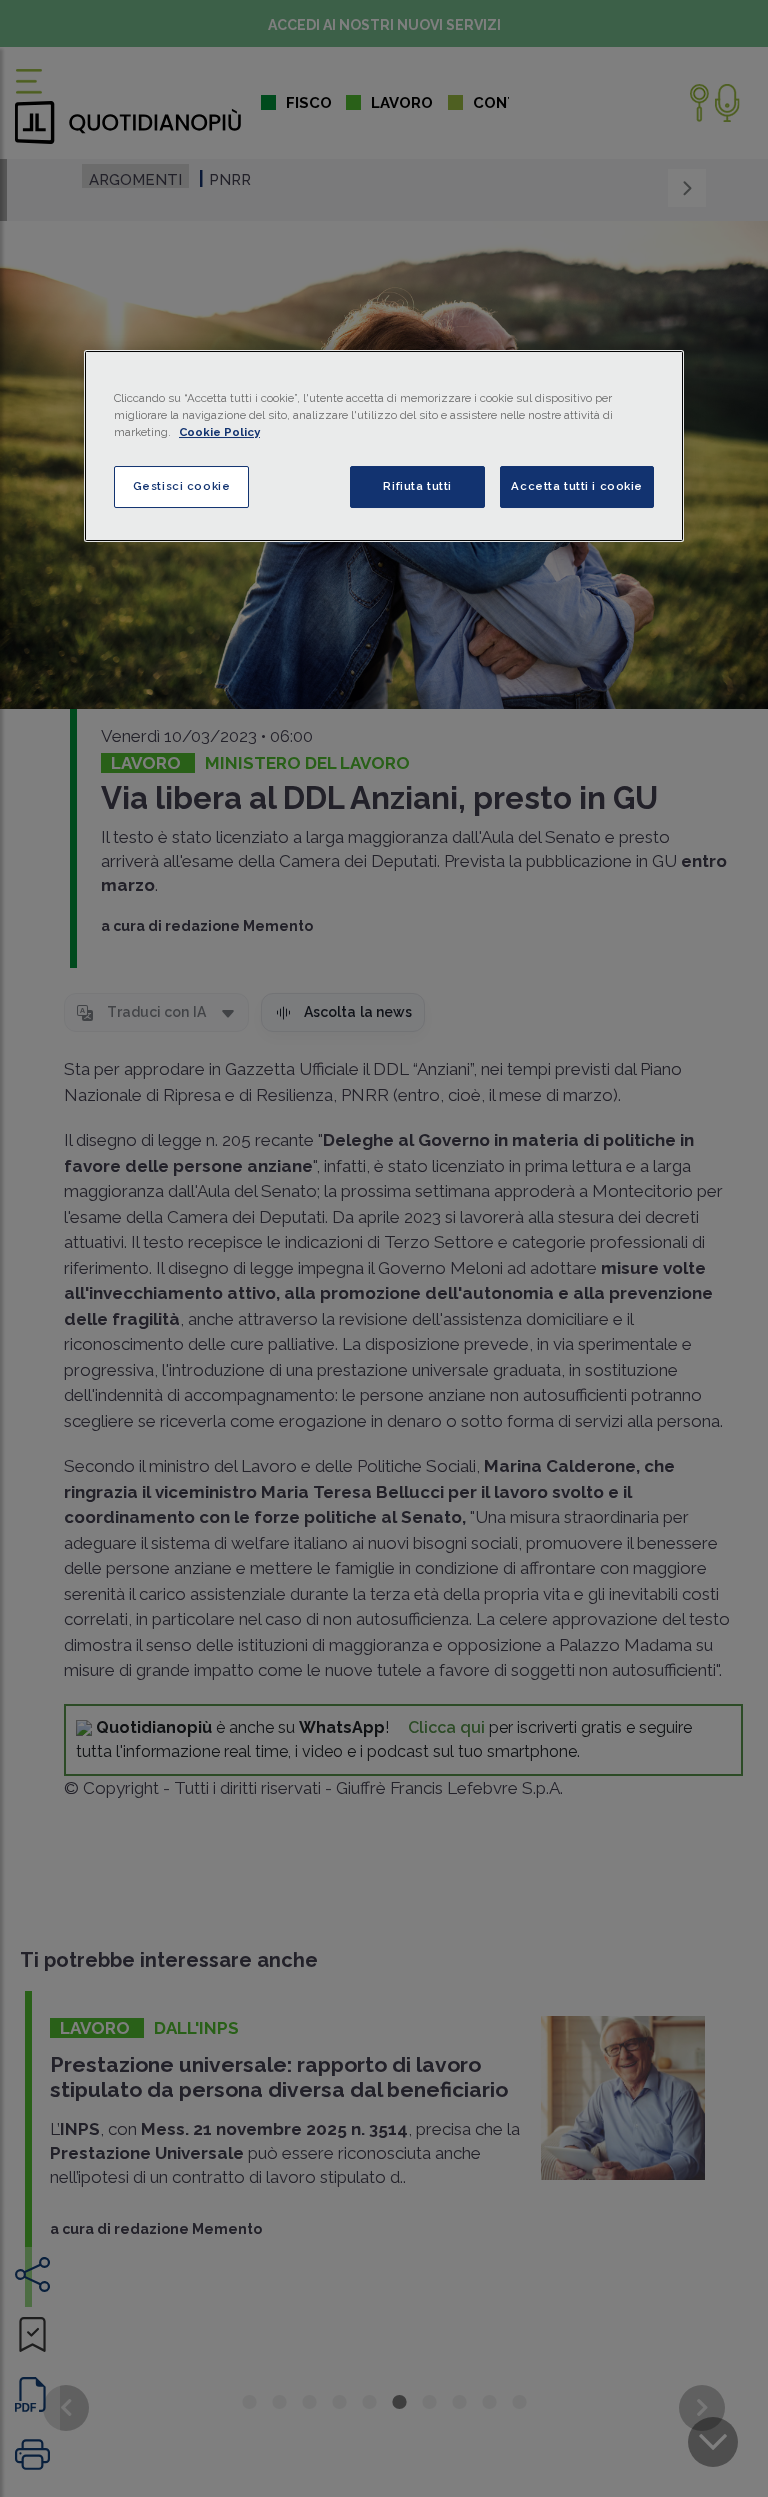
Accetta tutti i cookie (577, 486)
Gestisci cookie (182, 486)
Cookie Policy (219, 432)
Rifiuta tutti (417, 486)
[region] (384, 446)
